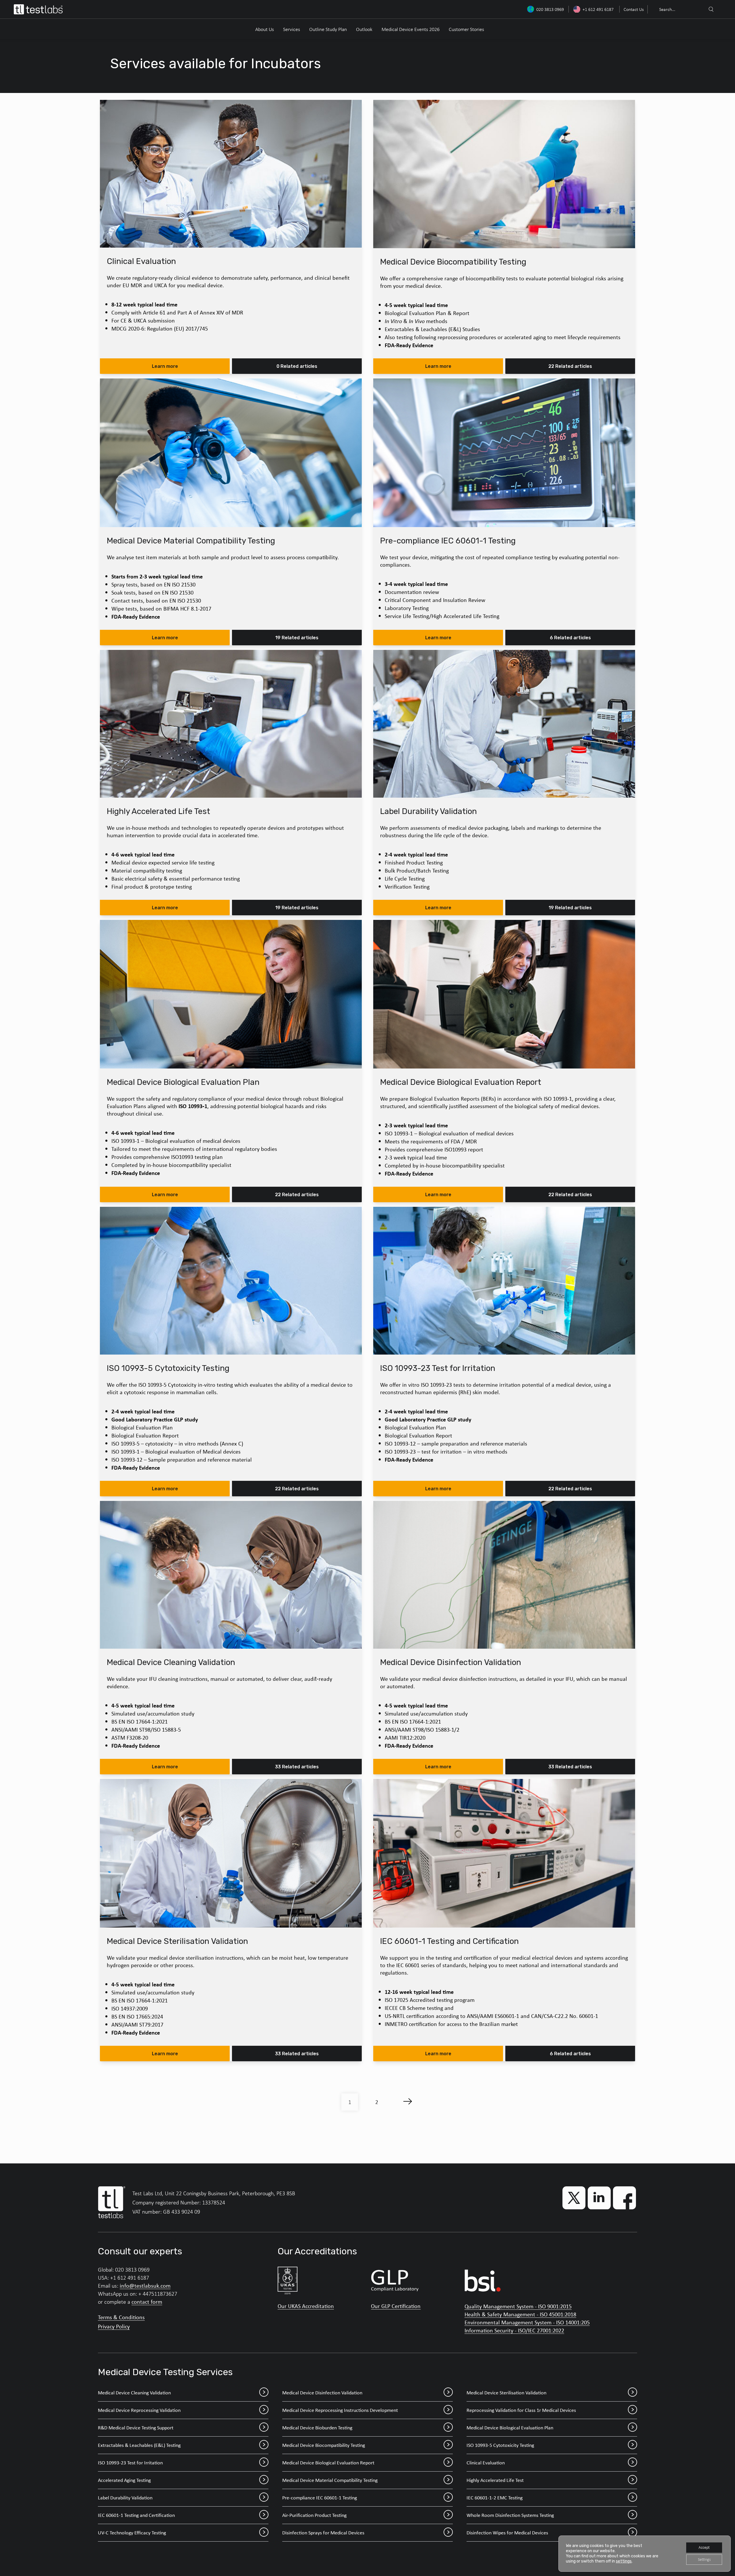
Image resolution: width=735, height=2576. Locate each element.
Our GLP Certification (396, 2306)
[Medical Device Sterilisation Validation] (231, 1853)
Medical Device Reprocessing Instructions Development (340, 2410)
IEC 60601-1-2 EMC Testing (495, 2498)
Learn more (165, 366)
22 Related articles (570, 366)
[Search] (711, 9)
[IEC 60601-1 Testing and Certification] (504, 1853)
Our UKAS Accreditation (306, 2306)
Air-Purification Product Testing (314, 2515)
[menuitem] (633, 9)
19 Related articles (297, 638)
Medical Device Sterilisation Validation (506, 2393)
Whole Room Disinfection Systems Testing (510, 2515)
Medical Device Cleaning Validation (134, 2393)
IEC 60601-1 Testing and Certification (136, 2515)
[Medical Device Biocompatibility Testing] (504, 174)
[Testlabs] (38, 9)
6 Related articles (570, 638)
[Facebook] (624, 2198)
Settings (704, 2560)
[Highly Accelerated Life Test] (231, 724)
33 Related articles (297, 1767)
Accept (704, 2547)
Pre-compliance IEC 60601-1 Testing (320, 2498)
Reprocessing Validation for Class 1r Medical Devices (521, 2410)
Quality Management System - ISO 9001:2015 (518, 2306)
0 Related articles (297, 366)
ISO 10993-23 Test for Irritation (130, 2463)
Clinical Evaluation (486, 2463)
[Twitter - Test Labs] (574, 2198)
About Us (265, 29)
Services (292, 29)
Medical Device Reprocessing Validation (139, 2410)
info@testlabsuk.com (145, 2285)
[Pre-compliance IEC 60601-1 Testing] (504, 453)
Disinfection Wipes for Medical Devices (507, 2533)
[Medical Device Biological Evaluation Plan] (231, 994)
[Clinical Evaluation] (231, 174)
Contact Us (634, 9)
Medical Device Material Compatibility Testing (330, 2480)
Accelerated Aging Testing (124, 2480)
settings (624, 2561)
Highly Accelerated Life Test (495, 2480)
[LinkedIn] (599, 2198)
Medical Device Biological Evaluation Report (328, 2463)
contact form (147, 2302)
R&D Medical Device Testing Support (136, 2428)
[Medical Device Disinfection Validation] (504, 1575)
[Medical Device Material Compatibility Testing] (231, 453)
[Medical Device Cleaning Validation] (231, 1575)
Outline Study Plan (328, 29)
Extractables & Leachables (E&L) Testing (139, 2445)
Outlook (364, 29)
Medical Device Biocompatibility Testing (324, 2445)
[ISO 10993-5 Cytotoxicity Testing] (231, 1281)
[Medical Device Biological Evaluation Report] (504, 994)
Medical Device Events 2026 (411, 29)
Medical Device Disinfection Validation (322, 2393)
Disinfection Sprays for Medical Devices (323, 2533)
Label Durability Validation (125, 2498)
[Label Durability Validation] (504, 724)
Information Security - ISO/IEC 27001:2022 (514, 2330)
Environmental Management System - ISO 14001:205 (527, 2322)
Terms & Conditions (121, 2317)
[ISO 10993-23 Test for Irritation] (504, 1281)
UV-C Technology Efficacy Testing (132, 2533)
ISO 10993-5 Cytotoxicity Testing (500, 2445)
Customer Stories (466, 29)
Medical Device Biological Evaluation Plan (510, 2428)
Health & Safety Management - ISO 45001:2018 (520, 2314)
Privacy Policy (114, 2326)
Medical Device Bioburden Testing (317, 2428)
